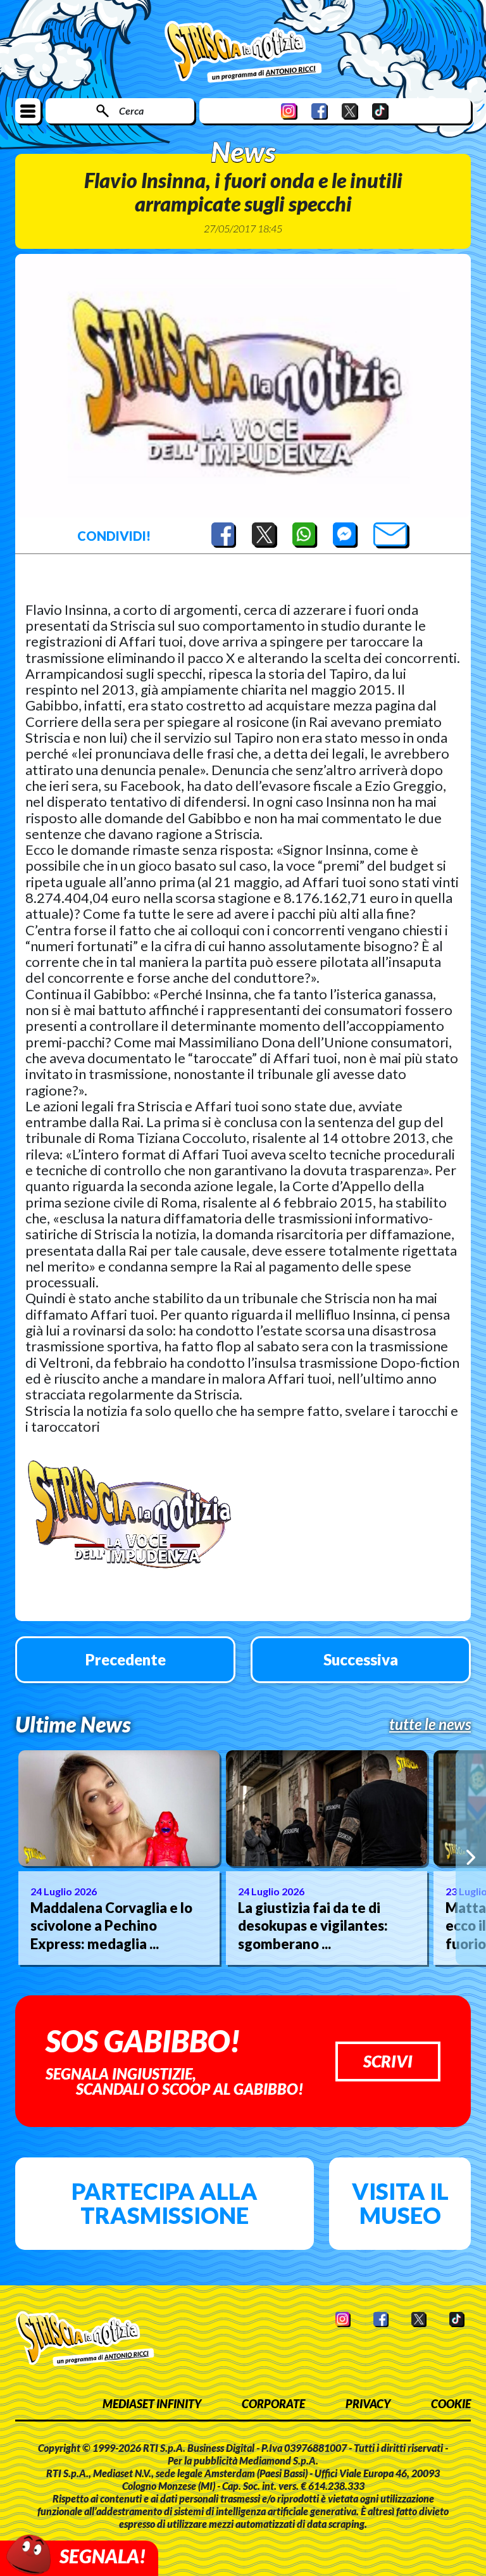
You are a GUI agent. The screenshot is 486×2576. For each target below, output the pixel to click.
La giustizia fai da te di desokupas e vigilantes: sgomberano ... (313, 1926)
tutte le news (430, 1724)
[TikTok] (380, 111)
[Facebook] (320, 111)
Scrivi (388, 2061)
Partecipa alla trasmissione (165, 2203)
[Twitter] (350, 111)
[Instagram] (289, 111)
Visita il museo (400, 2203)
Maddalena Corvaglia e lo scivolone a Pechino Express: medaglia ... (111, 1926)
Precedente (126, 1659)
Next (471, 1857)
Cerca (131, 110)
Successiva (361, 1659)
